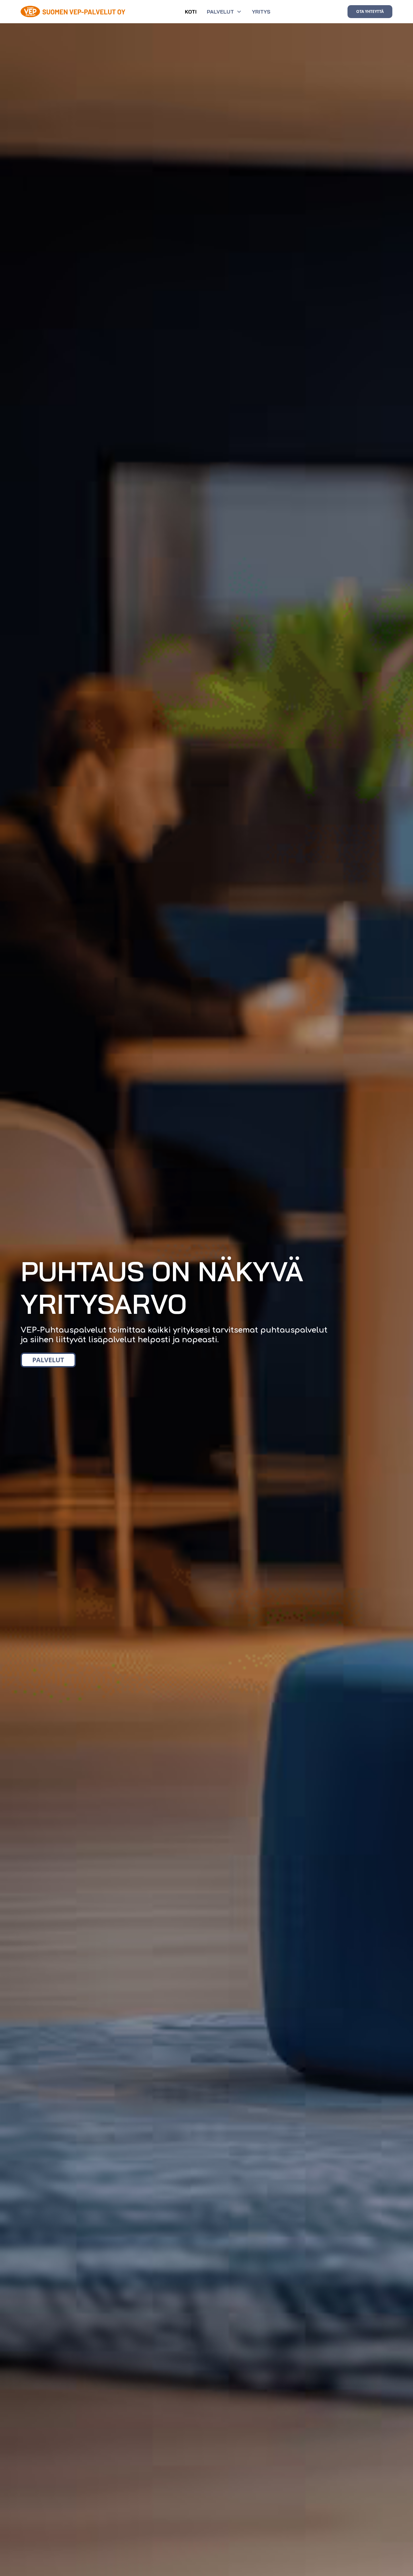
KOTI (191, 12)
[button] (224, 12)
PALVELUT (48, 1360)
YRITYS (261, 12)
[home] (74, 11)
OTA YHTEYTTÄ (370, 11)
